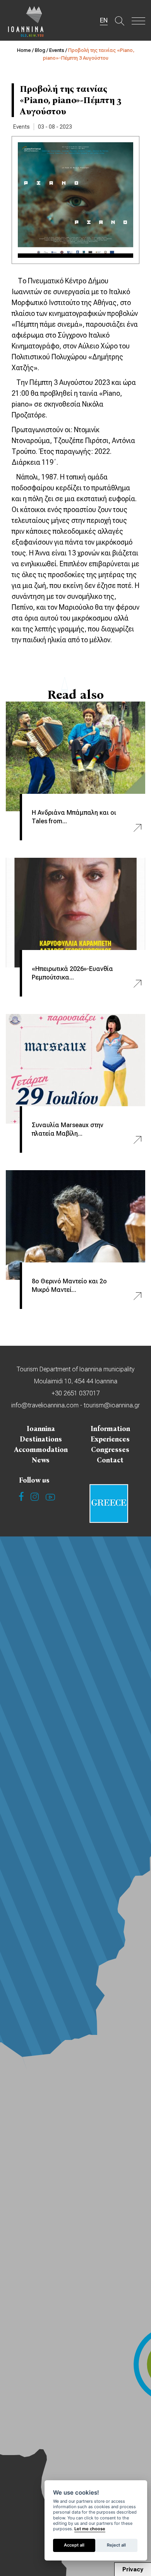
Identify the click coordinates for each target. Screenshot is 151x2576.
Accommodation (41, 1450)
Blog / (42, 50)
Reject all (116, 2545)
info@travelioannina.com (45, 1405)
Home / (26, 50)
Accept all (74, 2545)
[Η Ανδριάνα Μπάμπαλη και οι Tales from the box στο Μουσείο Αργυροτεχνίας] (75, 756)
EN (104, 20)
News (41, 1460)
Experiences (110, 1439)
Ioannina (41, 1429)
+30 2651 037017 (76, 1393)
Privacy (133, 2569)
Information (110, 1429)
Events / (59, 50)
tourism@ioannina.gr (112, 1405)
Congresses (110, 1450)
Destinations (41, 1439)
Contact (110, 1460)
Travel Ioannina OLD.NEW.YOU (26, 21)
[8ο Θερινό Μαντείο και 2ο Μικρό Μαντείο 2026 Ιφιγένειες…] (75, 1225)
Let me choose (90, 2529)
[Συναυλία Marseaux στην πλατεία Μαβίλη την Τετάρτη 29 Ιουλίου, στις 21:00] (75, 1069)
